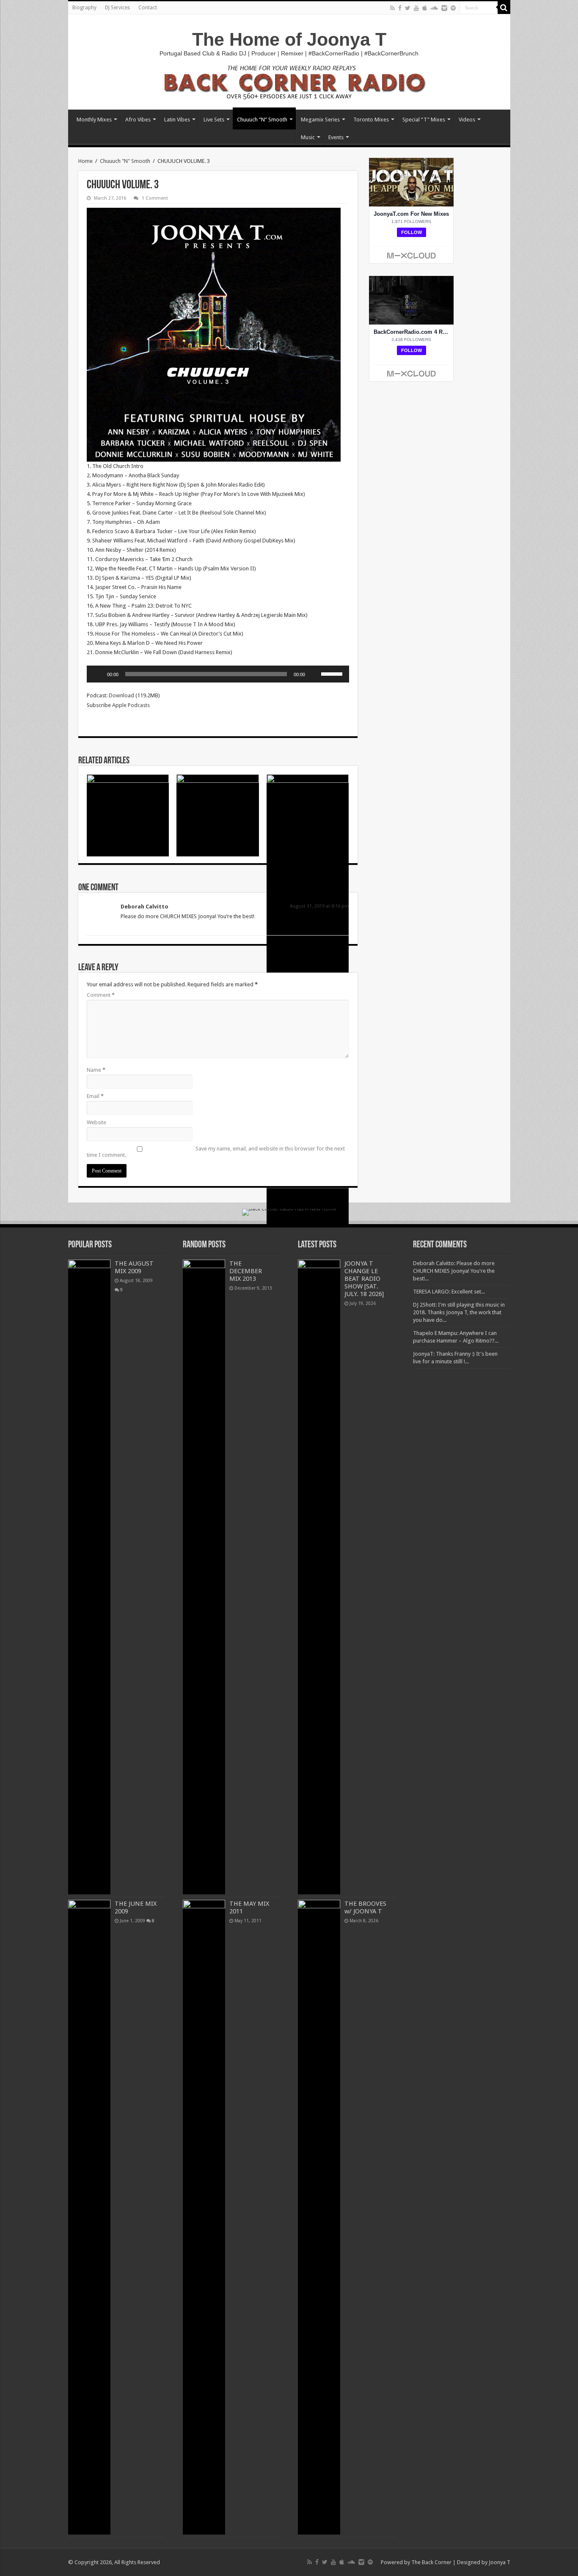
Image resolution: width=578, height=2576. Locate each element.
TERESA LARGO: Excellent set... (449, 1292)
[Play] (98, 674)
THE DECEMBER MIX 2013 (246, 1271)
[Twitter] (408, 8)
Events (336, 137)
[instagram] (444, 8)
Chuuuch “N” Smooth (262, 120)
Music (308, 137)
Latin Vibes (177, 120)
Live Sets (214, 120)
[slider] (333, 673)
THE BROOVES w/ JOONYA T (365, 1907)
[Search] (504, 8)
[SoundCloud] (434, 8)
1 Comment (155, 198)
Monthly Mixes (94, 120)
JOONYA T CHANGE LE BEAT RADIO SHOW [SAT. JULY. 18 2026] (364, 1279)
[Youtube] (416, 8)
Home (85, 161)
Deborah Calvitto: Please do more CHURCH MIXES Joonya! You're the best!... (454, 1271)
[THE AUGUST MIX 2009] (89, 1577)
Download (121, 695)
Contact (148, 8)
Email (95, 1096)
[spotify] (453, 8)
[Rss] (392, 8)
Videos (467, 120)
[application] (218, 674)
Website (96, 1122)
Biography (84, 8)
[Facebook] (400, 8)
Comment (101, 995)
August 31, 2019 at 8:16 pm (319, 906)
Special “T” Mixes (424, 120)
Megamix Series (320, 120)
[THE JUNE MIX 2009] (89, 2217)
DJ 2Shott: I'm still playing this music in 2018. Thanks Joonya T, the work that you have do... (459, 1312)
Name (96, 1070)
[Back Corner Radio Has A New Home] (289, 81)
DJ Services (117, 8)
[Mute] (314, 674)
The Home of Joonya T (289, 39)
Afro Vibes (138, 120)
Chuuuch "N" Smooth (125, 161)
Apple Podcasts (131, 705)
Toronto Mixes (371, 120)
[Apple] (425, 8)
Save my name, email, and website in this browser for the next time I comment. (216, 1152)
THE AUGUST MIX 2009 (134, 1267)
